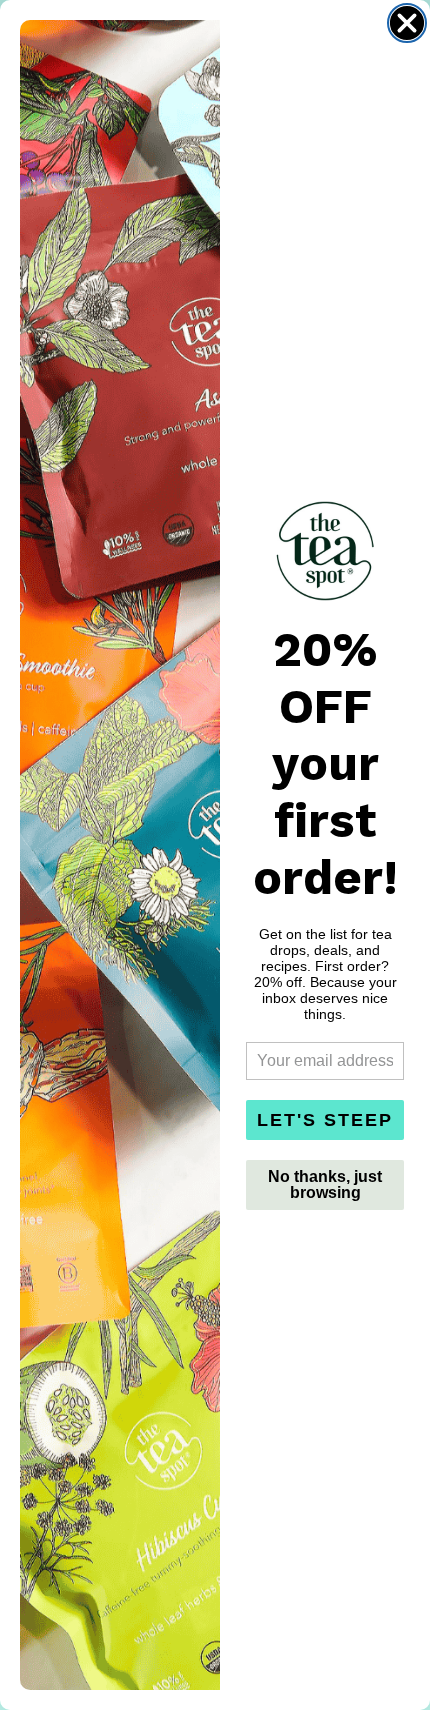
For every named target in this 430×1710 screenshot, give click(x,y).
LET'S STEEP (325, 1120)
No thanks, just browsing (325, 1184)
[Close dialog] (407, 23)
